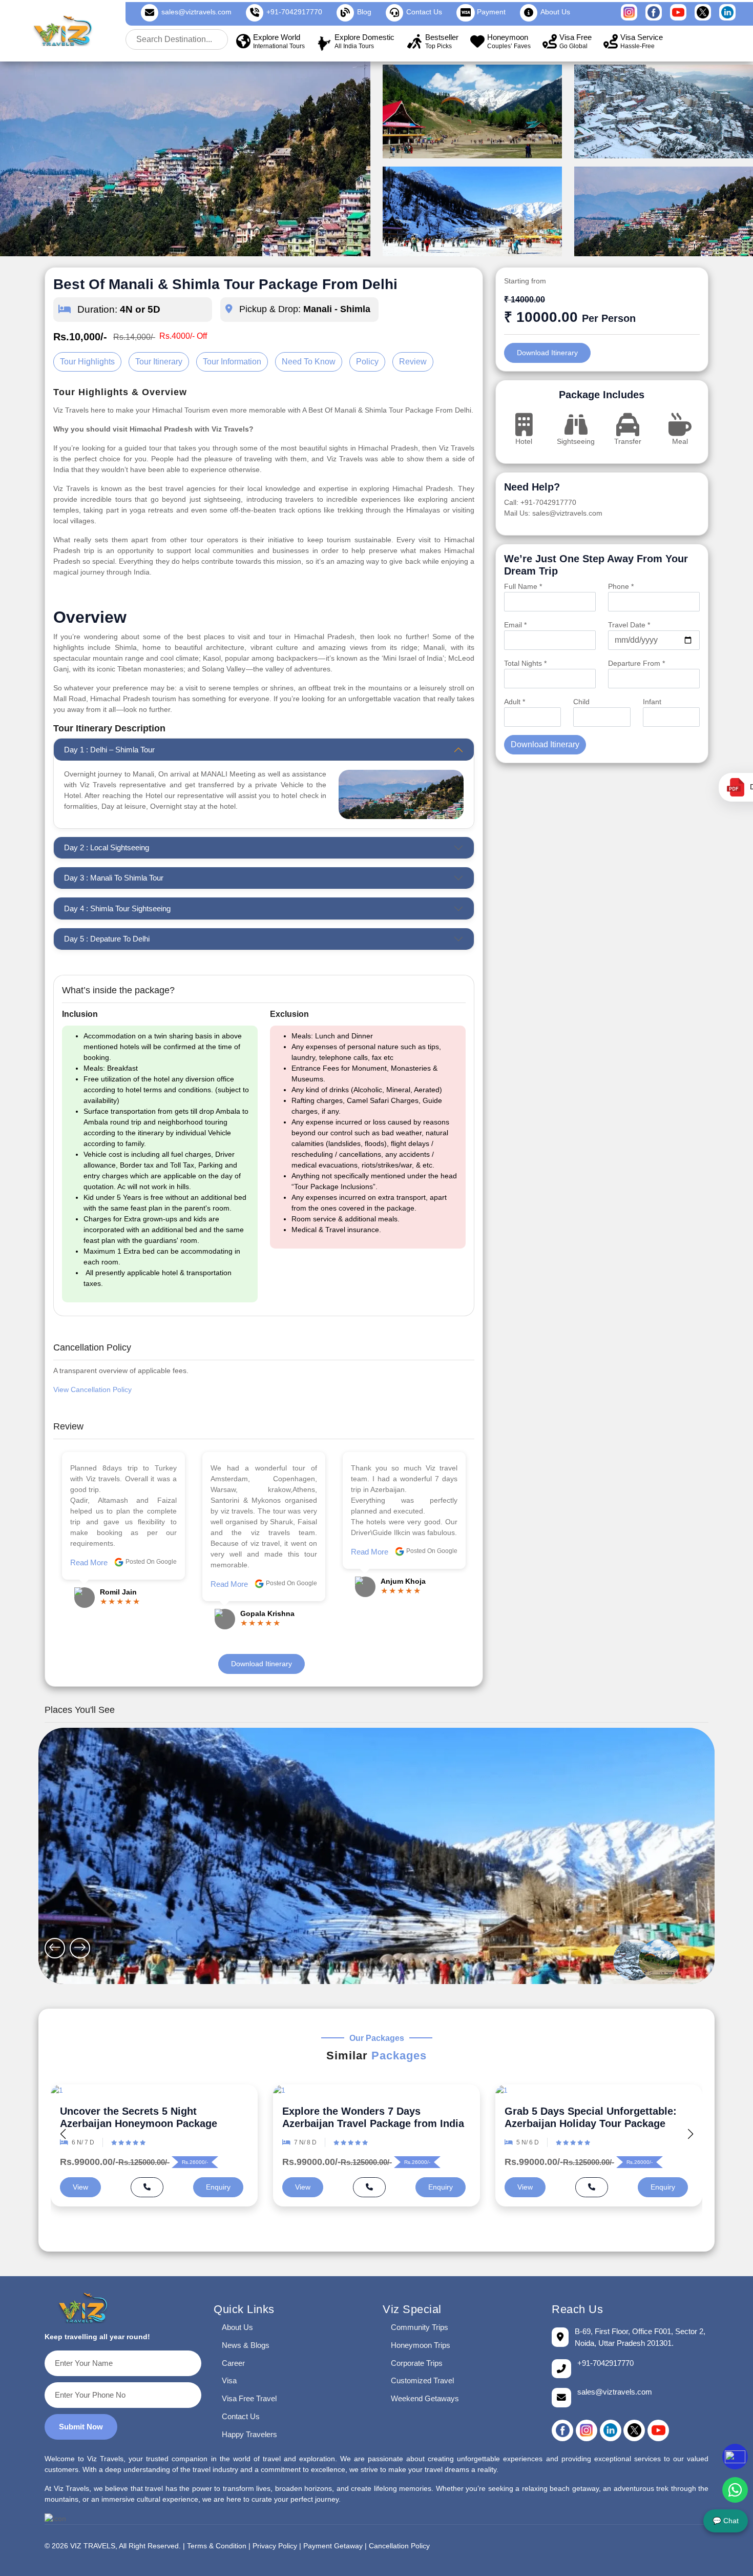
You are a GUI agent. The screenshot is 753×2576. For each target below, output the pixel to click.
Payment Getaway (333, 2546)
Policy (367, 362)
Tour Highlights (87, 362)
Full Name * (523, 586)
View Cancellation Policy (92, 1389)
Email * (515, 625)
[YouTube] (658, 2430)
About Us (237, 2327)
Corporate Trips (417, 2363)
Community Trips (420, 2327)
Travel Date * (629, 625)
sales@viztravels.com (196, 12)
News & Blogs (246, 2345)
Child (581, 702)
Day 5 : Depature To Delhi (107, 939)
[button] (690, 2134)
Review (413, 362)
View (80, 2187)
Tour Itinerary (159, 362)
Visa (229, 2380)
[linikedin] (611, 2430)
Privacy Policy (275, 2546)
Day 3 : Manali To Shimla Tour (114, 878)
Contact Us (241, 2416)
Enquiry (218, 2187)
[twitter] (634, 2430)
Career (233, 2363)
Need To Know (309, 362)
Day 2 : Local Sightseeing (107, 847)
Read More (89, 1584)
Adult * (515, 702)
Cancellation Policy (399, 2546)
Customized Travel (422, 2380)
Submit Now (81, 2427)
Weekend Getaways (425, 2398)
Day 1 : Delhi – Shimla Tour (109, 750)
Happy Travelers (249, 2434)
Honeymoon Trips (421, 2345)
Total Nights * (525, 663)
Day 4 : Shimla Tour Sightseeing (117, 908)
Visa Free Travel (249, 2398)
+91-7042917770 (294, 12)
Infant (652, 702)
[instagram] (587, 2430)
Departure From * (636, 663)
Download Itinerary (262, 1664)
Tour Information (232, 362)
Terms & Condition (217, 2546)
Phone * (621, 586)
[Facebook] (562, 2430)
